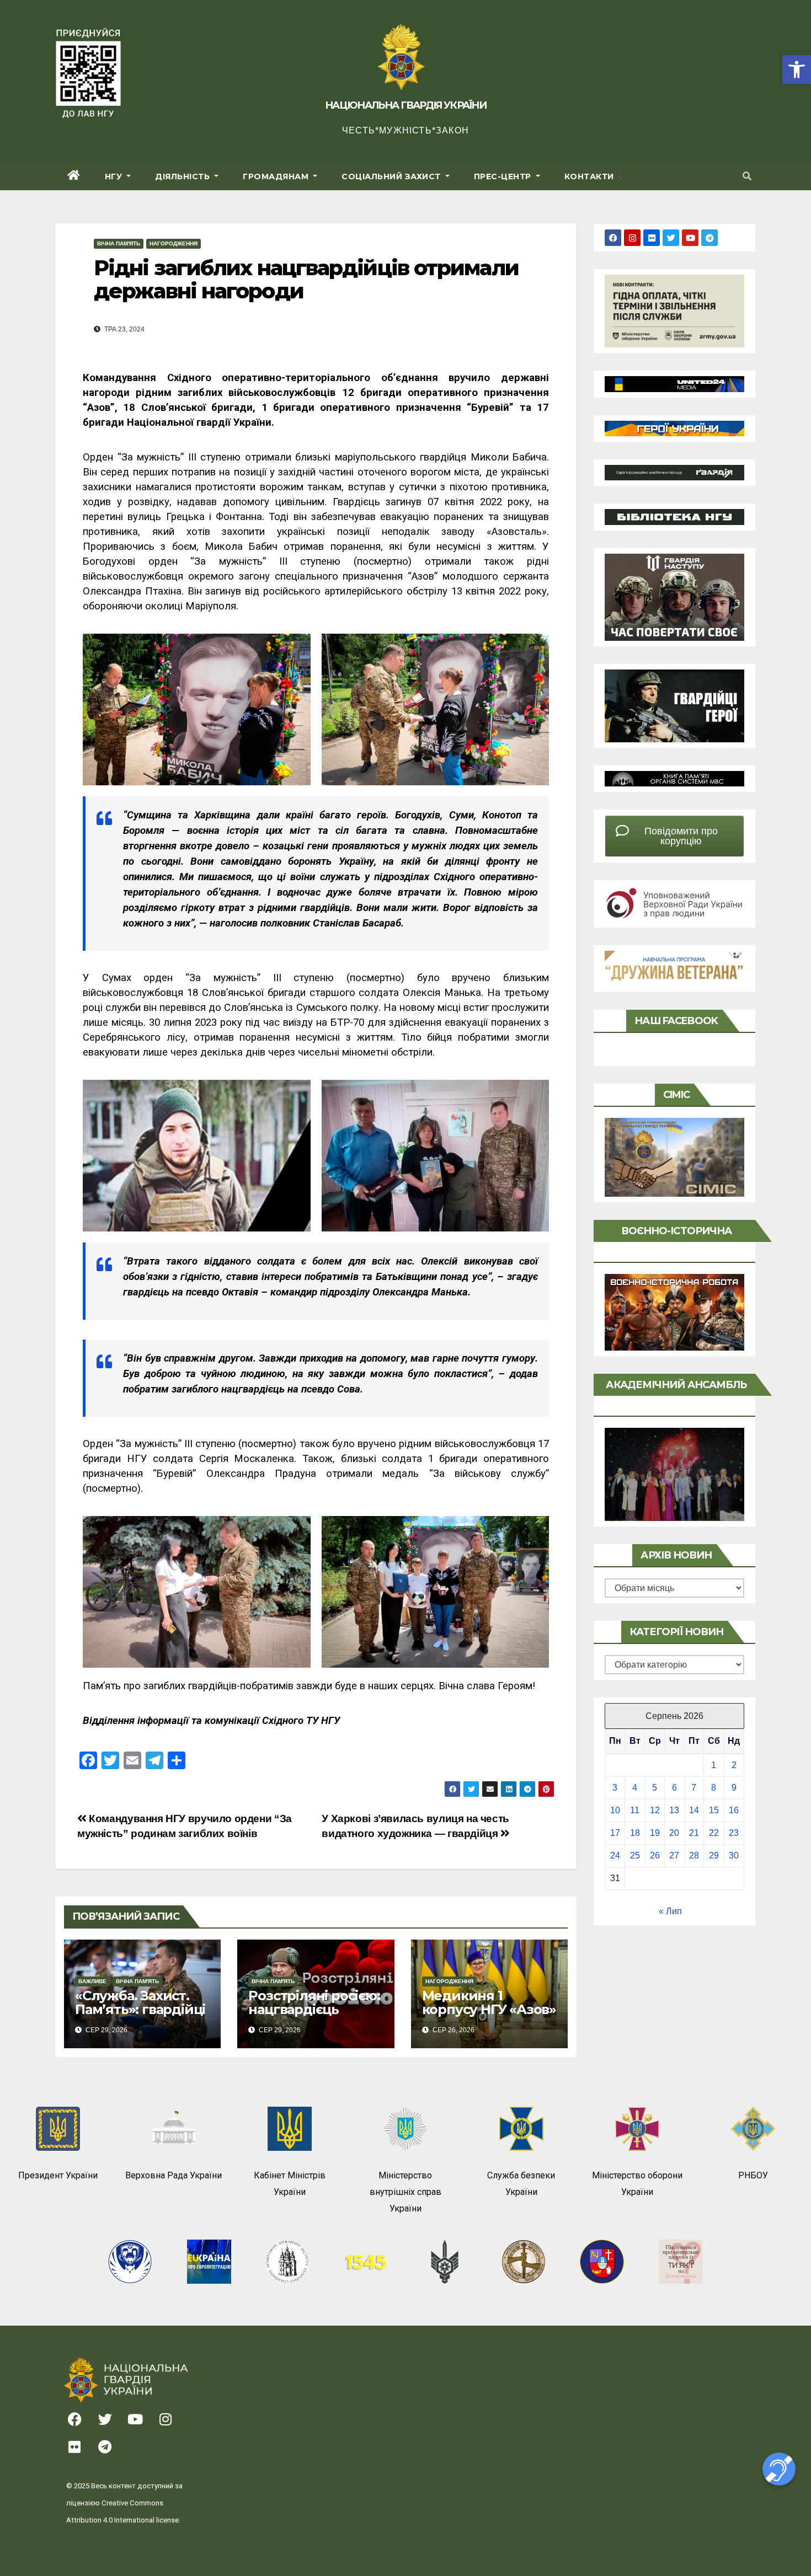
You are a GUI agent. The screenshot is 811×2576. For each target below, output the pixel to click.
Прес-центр (504, 176)
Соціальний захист (392, 176)
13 (674, 1810)
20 (674, 1833)
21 (694, 1833)
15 (714, 1810)
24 (615, 1855)
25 (635, 1855)
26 (655, 1855)
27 (674, 1855)
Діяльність (184, 176)
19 (655, 1833)
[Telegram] (709, 238)
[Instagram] (632, 238)
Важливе (92, 1981)
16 (734, 1810)
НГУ (115, 176)
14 (694, 1810)
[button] (797, 69)
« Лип (670, 1911)
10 (615, 1810)
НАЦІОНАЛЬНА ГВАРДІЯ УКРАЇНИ (405, 105)
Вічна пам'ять (119, 243)
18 (635, 1833)
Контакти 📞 (595, 176)
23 (734, 1833)
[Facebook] (613, 238)
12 (655, 1810)
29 (714, 1855)
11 (635, 1810)
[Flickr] (652, 238)
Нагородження (174, 243)
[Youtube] (690, 238)
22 (714, 1833)
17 (615, 1833)
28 (694, 1855)
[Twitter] (671, 238)
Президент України (58, 2175)
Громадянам (277, 176)
